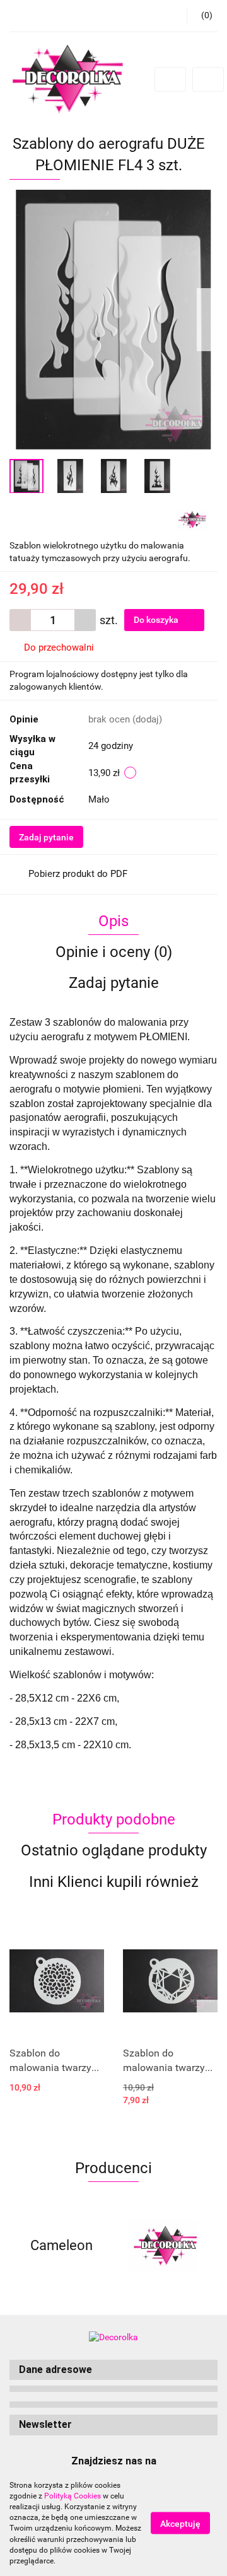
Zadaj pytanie (46, 837)
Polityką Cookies (73, 2496)
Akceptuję (180, 2524)
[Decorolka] (192, 519)
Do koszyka (157, 620)
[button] (113, 2370)
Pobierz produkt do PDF (78, 874)
